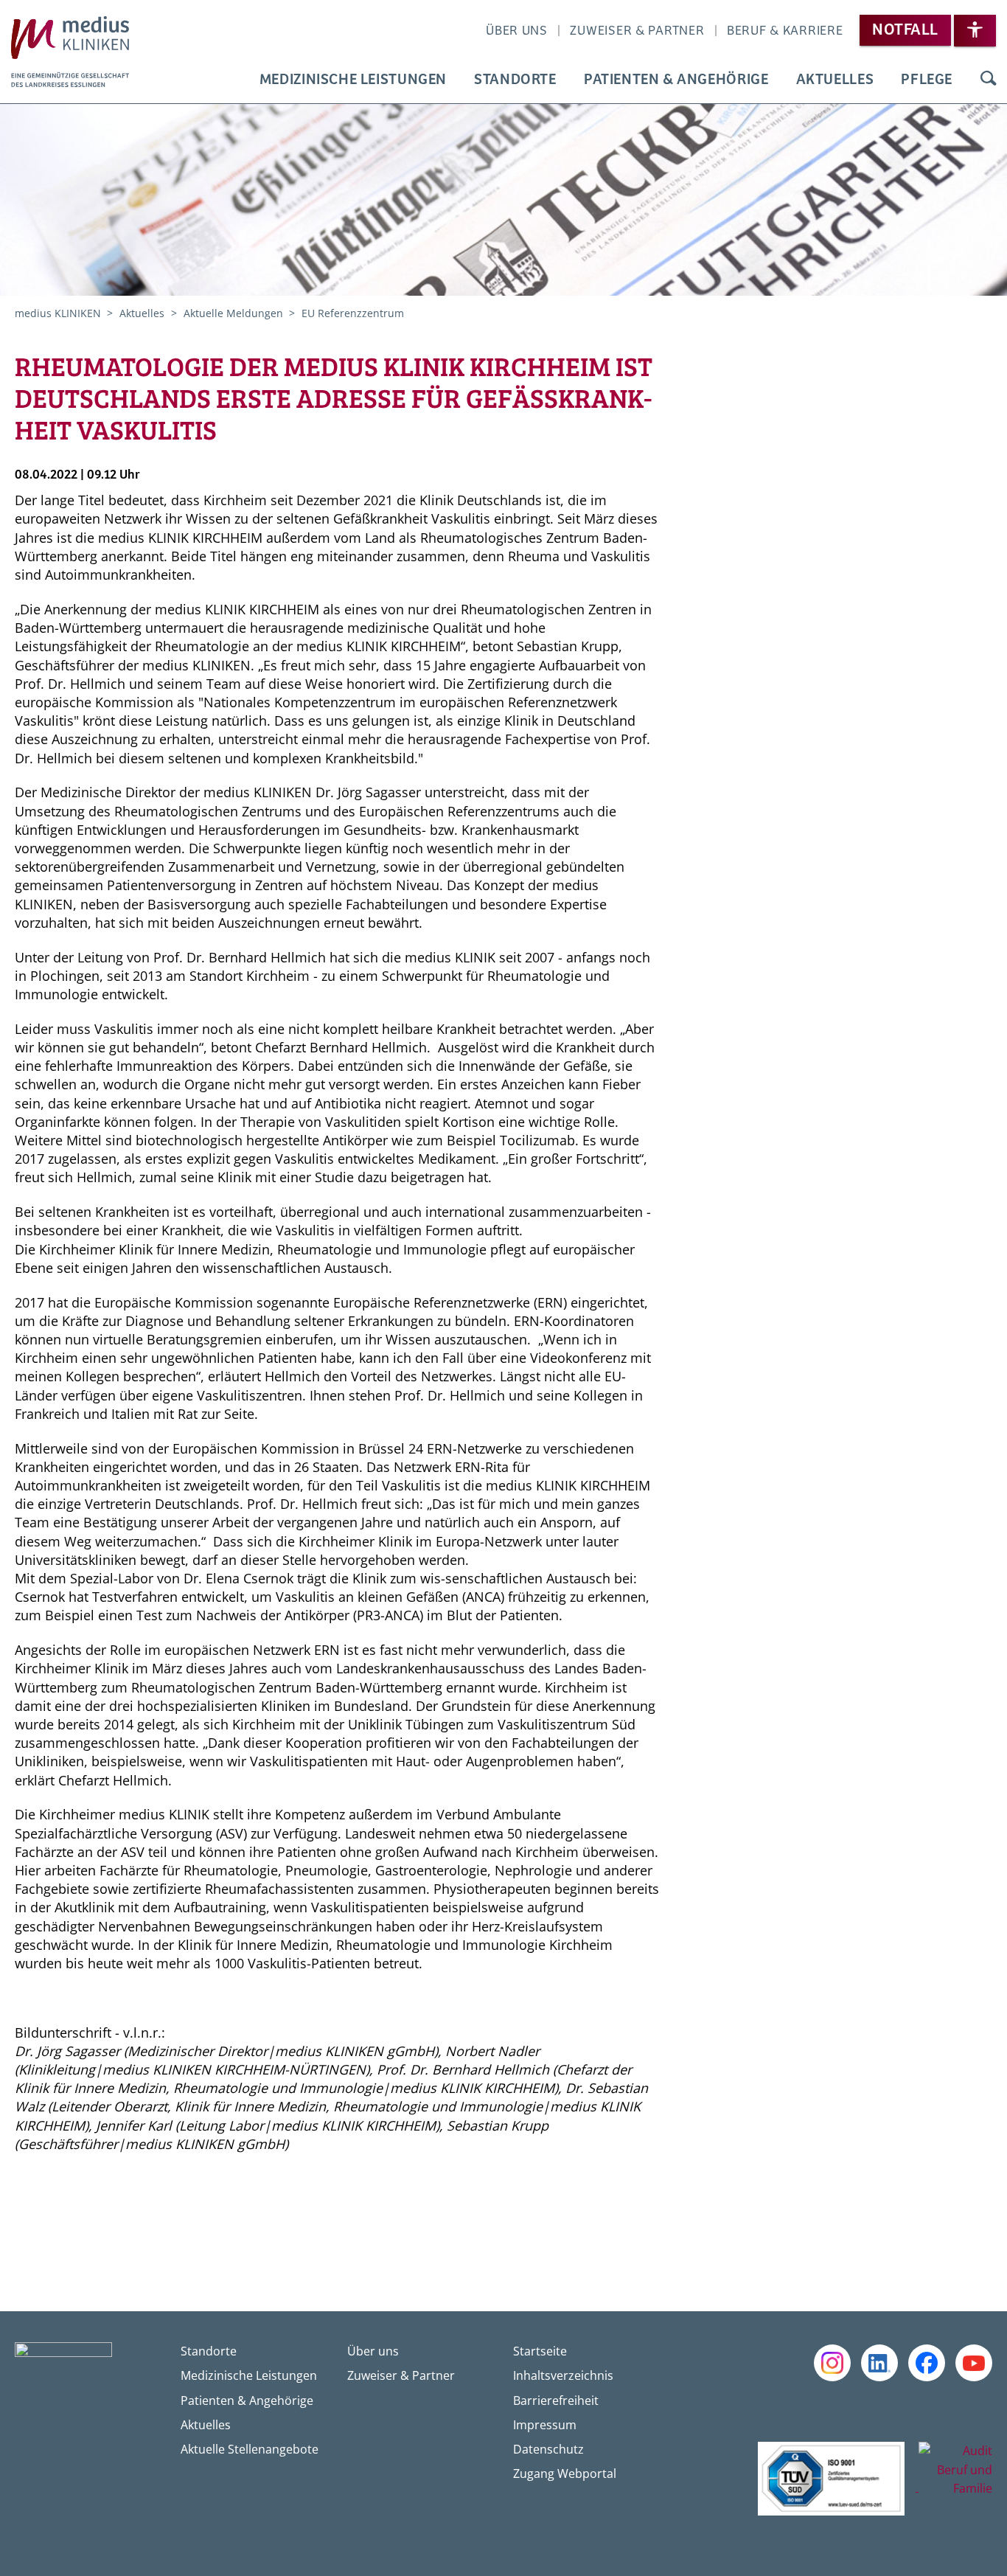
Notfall (905, 30)
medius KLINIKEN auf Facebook (927, 2363)
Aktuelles (835, 80)
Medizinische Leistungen (353, 80)
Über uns (517, 31)
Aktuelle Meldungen (235, 313)
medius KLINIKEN (59, 313)
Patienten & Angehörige (676, 80)
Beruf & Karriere (785, 31)
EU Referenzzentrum (353, 313)
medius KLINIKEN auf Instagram (832, 2363)
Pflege (927, 80)
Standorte (515, 80)
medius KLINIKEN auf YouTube (974, 2363)
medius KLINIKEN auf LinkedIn (879, 2363)
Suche (987, 80)
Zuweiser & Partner (637, 31)
